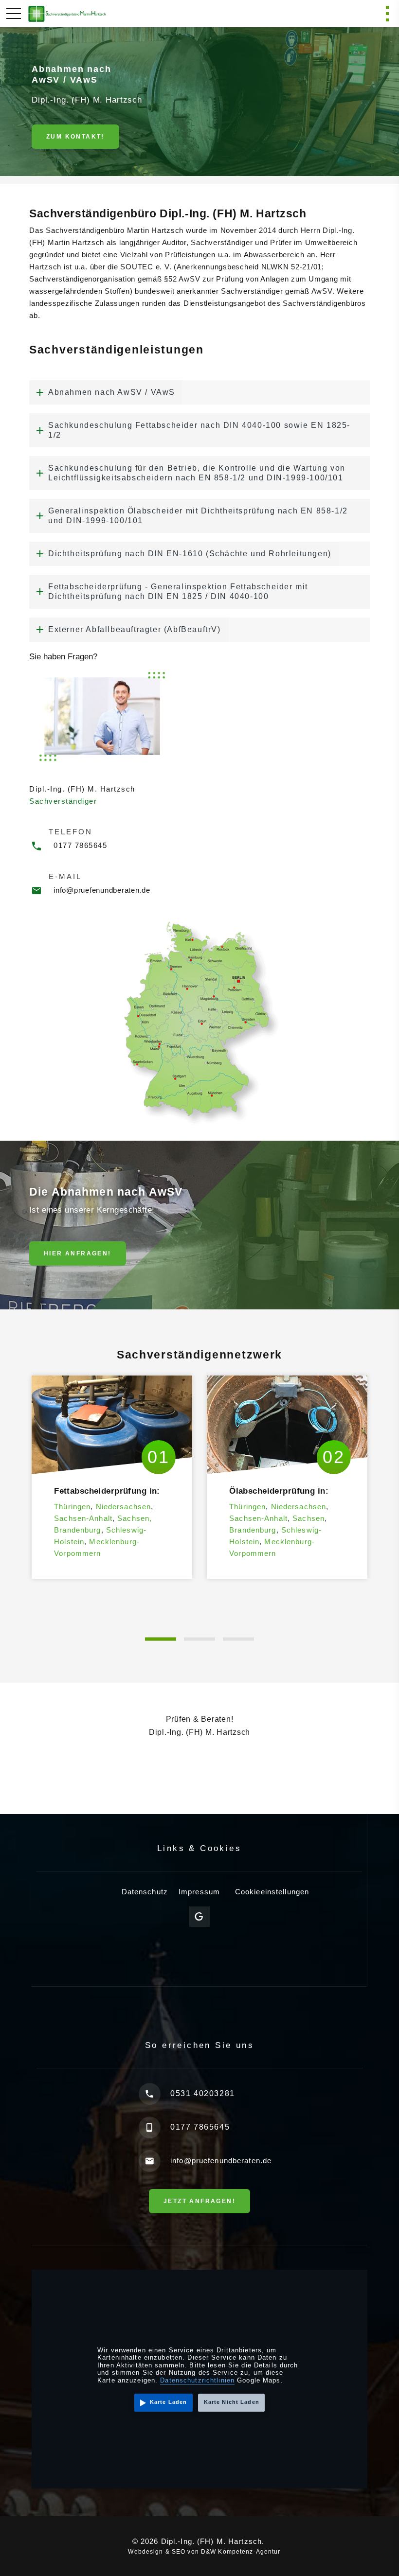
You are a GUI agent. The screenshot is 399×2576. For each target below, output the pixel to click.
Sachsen (308, 1518)
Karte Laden (168, 2402)
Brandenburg (77, 1530)
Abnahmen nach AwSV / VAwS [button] (112, 392)
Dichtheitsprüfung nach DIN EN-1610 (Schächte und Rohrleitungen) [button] (190, 554)
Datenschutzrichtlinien (197, 2380)
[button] (161, 1639)
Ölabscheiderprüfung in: (279, 1491)
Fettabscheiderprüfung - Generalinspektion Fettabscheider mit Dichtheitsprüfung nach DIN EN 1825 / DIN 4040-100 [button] (178, 591)
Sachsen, (135, 1518)
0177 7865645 (80, 845)
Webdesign (145, 2552)
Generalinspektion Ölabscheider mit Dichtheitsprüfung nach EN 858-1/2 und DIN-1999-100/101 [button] (198, 516)
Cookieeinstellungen (272, 1892)
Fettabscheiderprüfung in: (107, 1491)
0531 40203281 (203, 2093)
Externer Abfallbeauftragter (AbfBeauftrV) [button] (135, 629)
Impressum (199, 1892)
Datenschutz (145, 1892)
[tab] (199, 392)
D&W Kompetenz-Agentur (241, 2552)
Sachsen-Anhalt (83, 1518)
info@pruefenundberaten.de (102, 890)
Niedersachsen (124, 1507)
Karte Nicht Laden (232, 2402)
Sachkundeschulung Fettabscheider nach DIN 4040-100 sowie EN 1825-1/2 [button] (199, 430)
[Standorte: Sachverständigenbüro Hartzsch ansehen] (199, 1022)
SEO (179, 2552)
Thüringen (72, 1507)
